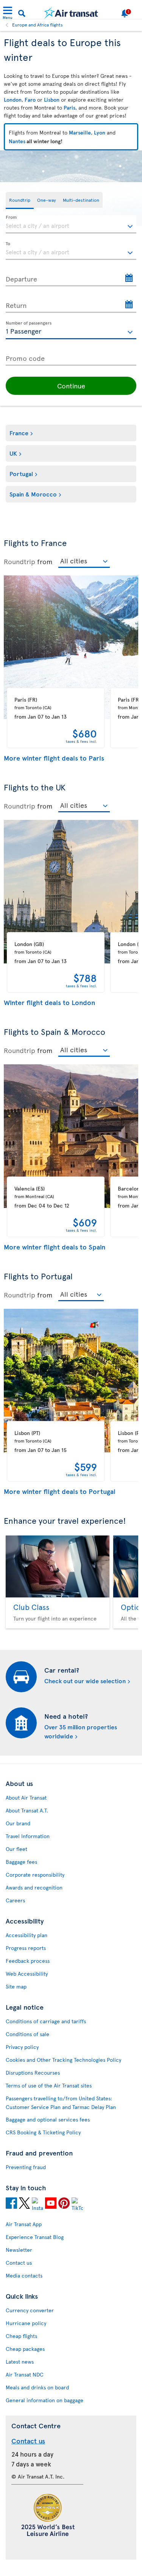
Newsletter (19, 2250)
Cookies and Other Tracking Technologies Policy (63, 2060)
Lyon (100, 132)
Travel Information (28, 1836)
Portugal (21, 473)
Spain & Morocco (33, 494)
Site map (16, 1986)
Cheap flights (21, 2336)
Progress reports (26, 1948)
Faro (30, 100)
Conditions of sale (27, 2034)
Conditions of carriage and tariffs (46, 2021)
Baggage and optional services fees (48, 2119)
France (19, 433)
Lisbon (52, 100)
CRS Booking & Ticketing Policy (43, 2132)
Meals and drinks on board (37, 2387)
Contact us (19, 2263)
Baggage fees (21, 1862)
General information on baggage (44, 2400)
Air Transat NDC (25, 2374)
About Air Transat (26, 1797)
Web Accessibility (27, 1974)
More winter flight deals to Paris (54, 758)
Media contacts (24, 2275)
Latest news (20, 2362)
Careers (15, 1900)
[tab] (20, 200)
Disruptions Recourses (33, 2073)
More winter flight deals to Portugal (60, 1491)
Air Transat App (24, 2224)
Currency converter (30, 2310)
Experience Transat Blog (35, 2237)
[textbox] (71, 224)
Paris (69, 107)
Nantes (17, 141)
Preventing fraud (26, 2167)
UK (13, 453)
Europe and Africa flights (37, 25)
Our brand (18, 1823)
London (13, 100)
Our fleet (16, 1849)
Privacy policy (22, 2047)
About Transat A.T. (27, 1810)
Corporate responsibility (35, 1875)
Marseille (80, 132)
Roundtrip (20, 561)
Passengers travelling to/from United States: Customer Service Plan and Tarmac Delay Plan (61, 2103)
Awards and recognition (34, 1887)
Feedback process (28, 1961)
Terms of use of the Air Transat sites (49, 2085)
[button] (71, 386)
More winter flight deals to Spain (55, 1247)
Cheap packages (25, 2349)
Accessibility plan (27, 1935)
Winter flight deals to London (50, 1002)
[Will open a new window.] (11, 2204)
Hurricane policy (26, 2323)
